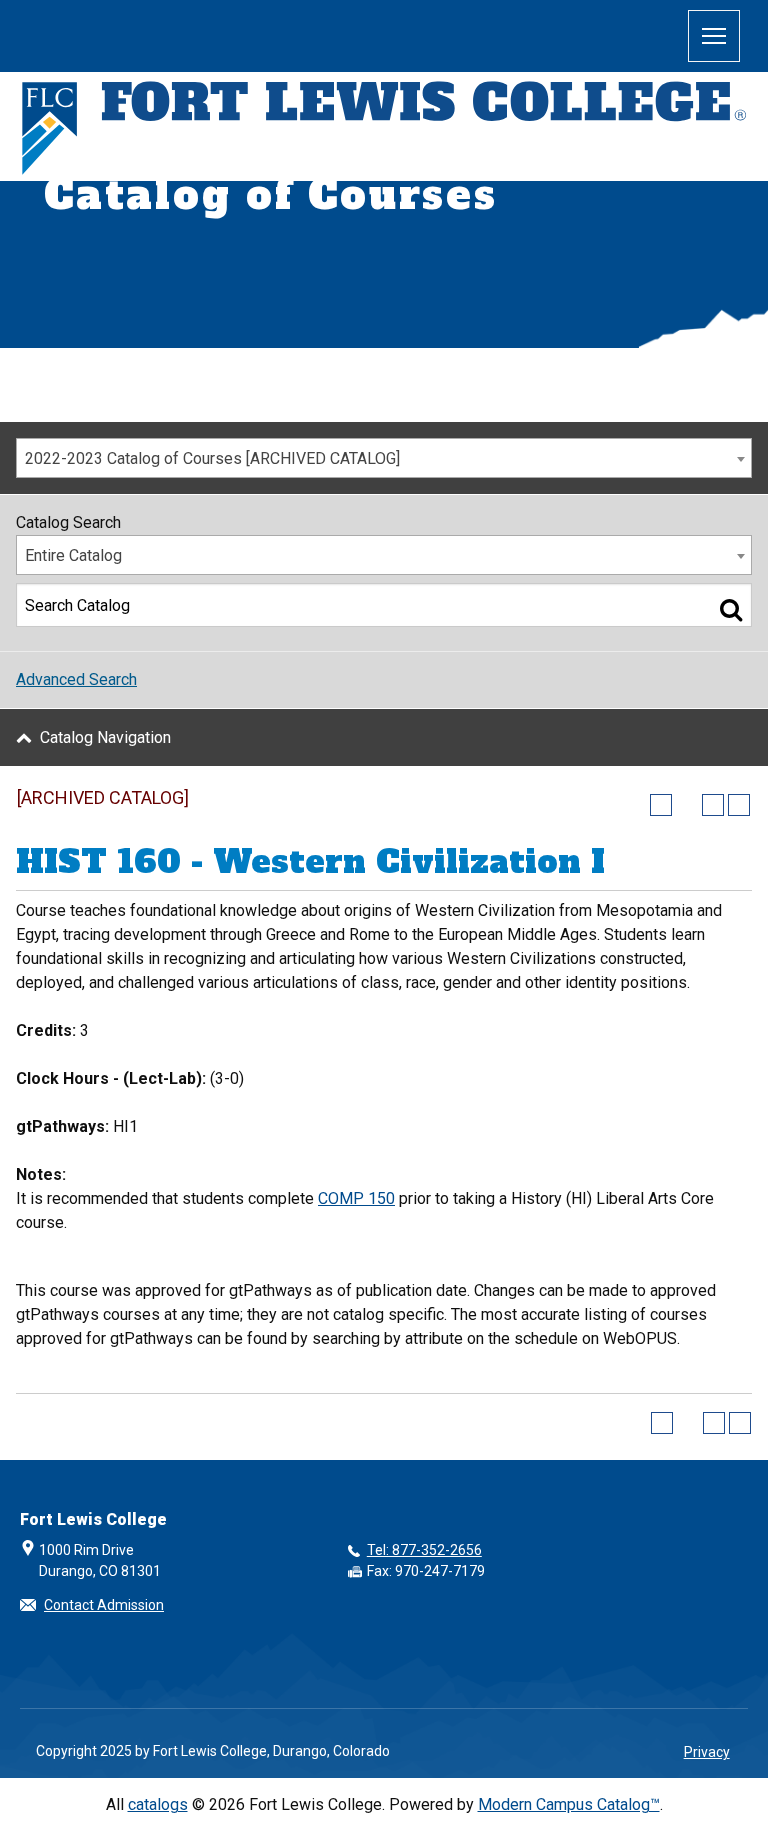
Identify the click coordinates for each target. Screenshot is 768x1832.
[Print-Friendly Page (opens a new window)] (713, 805)
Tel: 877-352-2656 (424, 1550)
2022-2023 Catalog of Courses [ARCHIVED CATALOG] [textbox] (212, 458)
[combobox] (384, 458)
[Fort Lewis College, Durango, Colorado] (384, 129)
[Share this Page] (687, 805)
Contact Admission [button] (104, 1605)
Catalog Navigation (105, 737)
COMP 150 (356, 1198)
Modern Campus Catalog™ (569, 1804)
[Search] (731, 609)
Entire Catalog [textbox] (73, 555)
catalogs (158, 1804)
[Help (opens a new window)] (739, 805)
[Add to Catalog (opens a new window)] (661, 805)
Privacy (707, 1752)
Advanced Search (76, 679)
